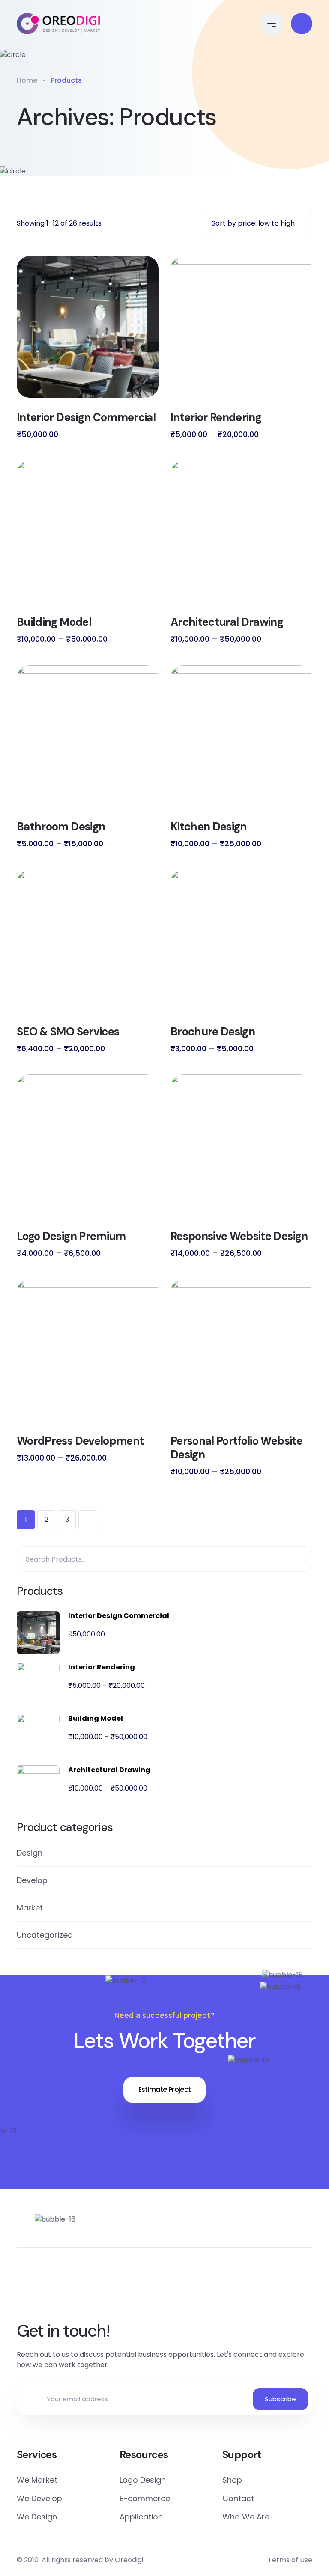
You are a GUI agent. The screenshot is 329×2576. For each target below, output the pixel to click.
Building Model (54, 622)
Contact (238, 2498)
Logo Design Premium (71, 1236)
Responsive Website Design (239, 1236)
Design (30, 1853)
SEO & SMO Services (68, 1032)
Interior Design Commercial (86, 417)
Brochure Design (213, 1032)
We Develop (39, 2498)
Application (141, 2517)
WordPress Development (80, 1441)
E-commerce (145, 2498)
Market (30, 1908)
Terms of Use (290, 2560)
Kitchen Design (209, 827)
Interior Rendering (216, 417)
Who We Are (246, 2517)
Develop (32, 1880)
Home (27, 80)
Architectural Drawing (227, 622)
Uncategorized (45, 1935)
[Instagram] (201, 2290)
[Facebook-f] (128, 2290)
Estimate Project (165, 2090)
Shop (232, 2480)
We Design (37, 2517)
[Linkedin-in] (164, 2290)
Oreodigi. (130, 2560)
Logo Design (143, 2480)
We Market (37, 2480)
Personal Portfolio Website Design (236, 1448)
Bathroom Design (61, 827)
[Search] (301, 1559)
